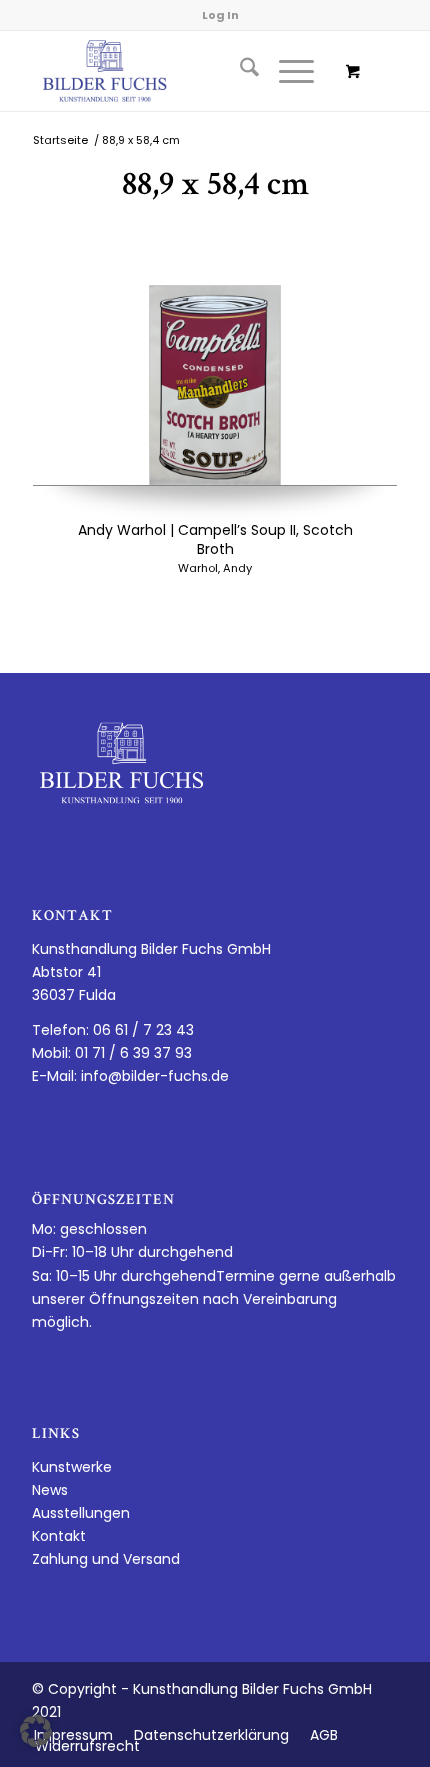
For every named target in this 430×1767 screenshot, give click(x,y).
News (50, 1490)
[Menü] (286, 71)
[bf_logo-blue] (178, 71)
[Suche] (239, 71)
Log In (220, 15)
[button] (36, 1731)
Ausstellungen (81, 1513)
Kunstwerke (72, 1467)
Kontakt (59, 1536)
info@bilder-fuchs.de (155, 1076)
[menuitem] (239, 71)
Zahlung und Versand (106, 1559)
